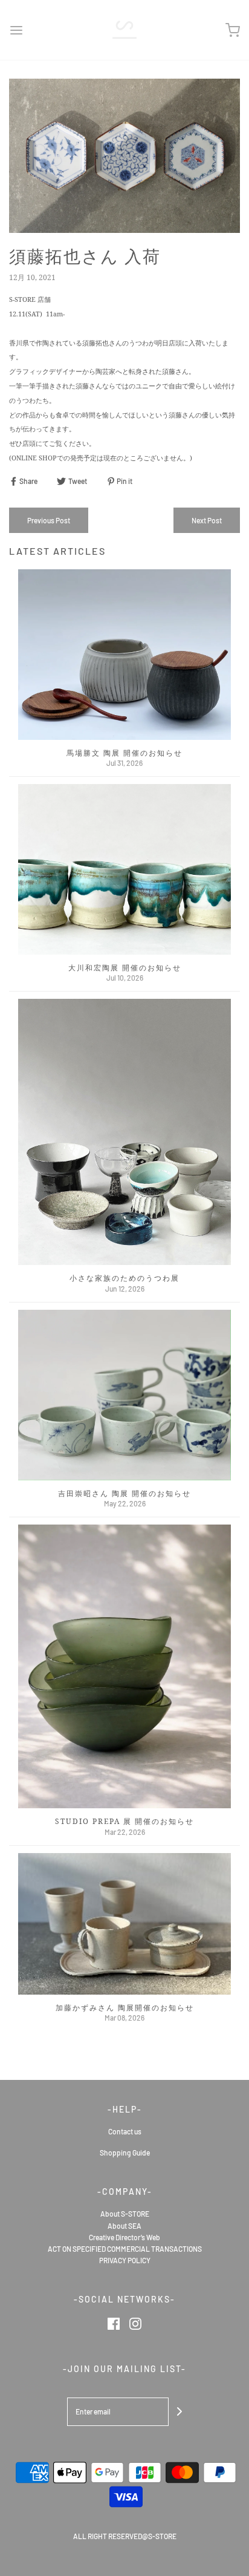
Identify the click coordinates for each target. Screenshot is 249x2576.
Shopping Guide (125, 2153)
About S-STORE (125, 2214)
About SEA (124, 2226)
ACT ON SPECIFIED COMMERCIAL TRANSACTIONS (125, 2249)
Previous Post (49, 520)
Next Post (207, 520)
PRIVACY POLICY (125, 2260)
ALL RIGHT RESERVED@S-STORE (125, 2536)
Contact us (125, 2131)
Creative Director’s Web (124, 2237)
